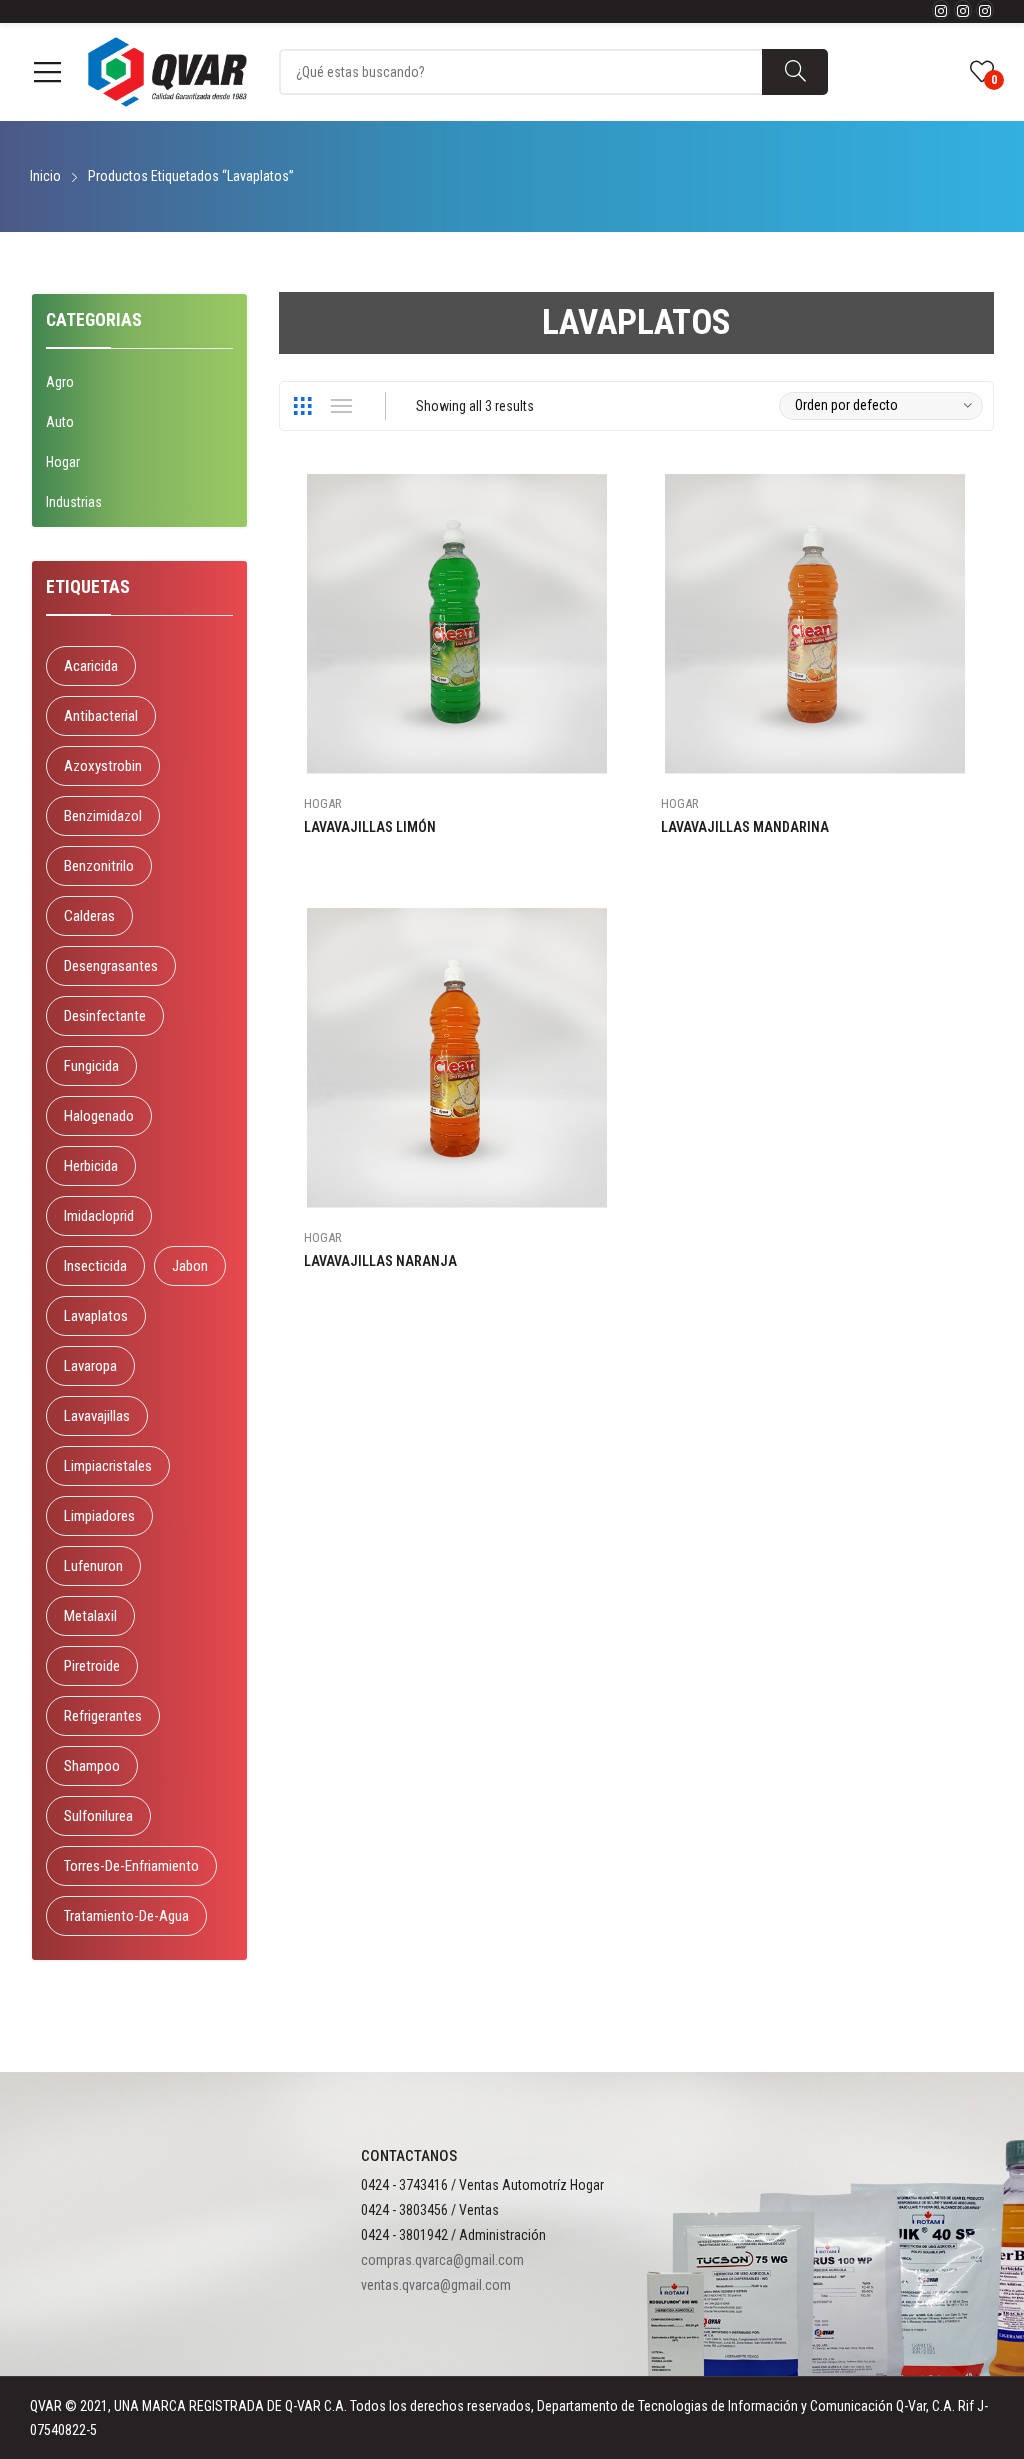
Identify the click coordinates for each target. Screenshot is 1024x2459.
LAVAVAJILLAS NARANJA (380, 1261)
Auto (60, 422)
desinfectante (105, 1016)
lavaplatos (96, 1316)
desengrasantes (111, 966)
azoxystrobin (103, 766)
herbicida (91, 1166)
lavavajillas (97, 1416)
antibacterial (101, 716)
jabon (190, 1266)
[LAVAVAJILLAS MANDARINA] (815, 624)
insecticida (95, 1266)
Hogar (323, 803)
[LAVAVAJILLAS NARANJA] (457, 1058)
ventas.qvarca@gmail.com (436, 2285)
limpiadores (99, 1516)
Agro (60, 382)
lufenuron (93, 1566)
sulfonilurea (98, 1816)
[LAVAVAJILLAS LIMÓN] (457, 624)
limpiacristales (108, 1466)
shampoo (92, 1766)
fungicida (91, 1066)
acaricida (91, 666)
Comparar (611, 584)
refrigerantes (103, 1716)
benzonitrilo (99, 866)
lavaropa (90, 1366)
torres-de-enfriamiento (131, 1866)
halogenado (99, 1116)
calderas (89, 916)
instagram (941, 10)
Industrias (74, 502)
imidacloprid (99, 1216)
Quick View (611, 494)
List (342, 406)
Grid (303, 406)
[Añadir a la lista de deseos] (611, 539)
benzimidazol (103, 816)
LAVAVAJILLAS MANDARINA (745, 827)
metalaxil (90, 1616)
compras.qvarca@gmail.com (442, 2260)
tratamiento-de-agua (126, 1916)
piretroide (92, 1666)
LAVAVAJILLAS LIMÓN (370, 827)
